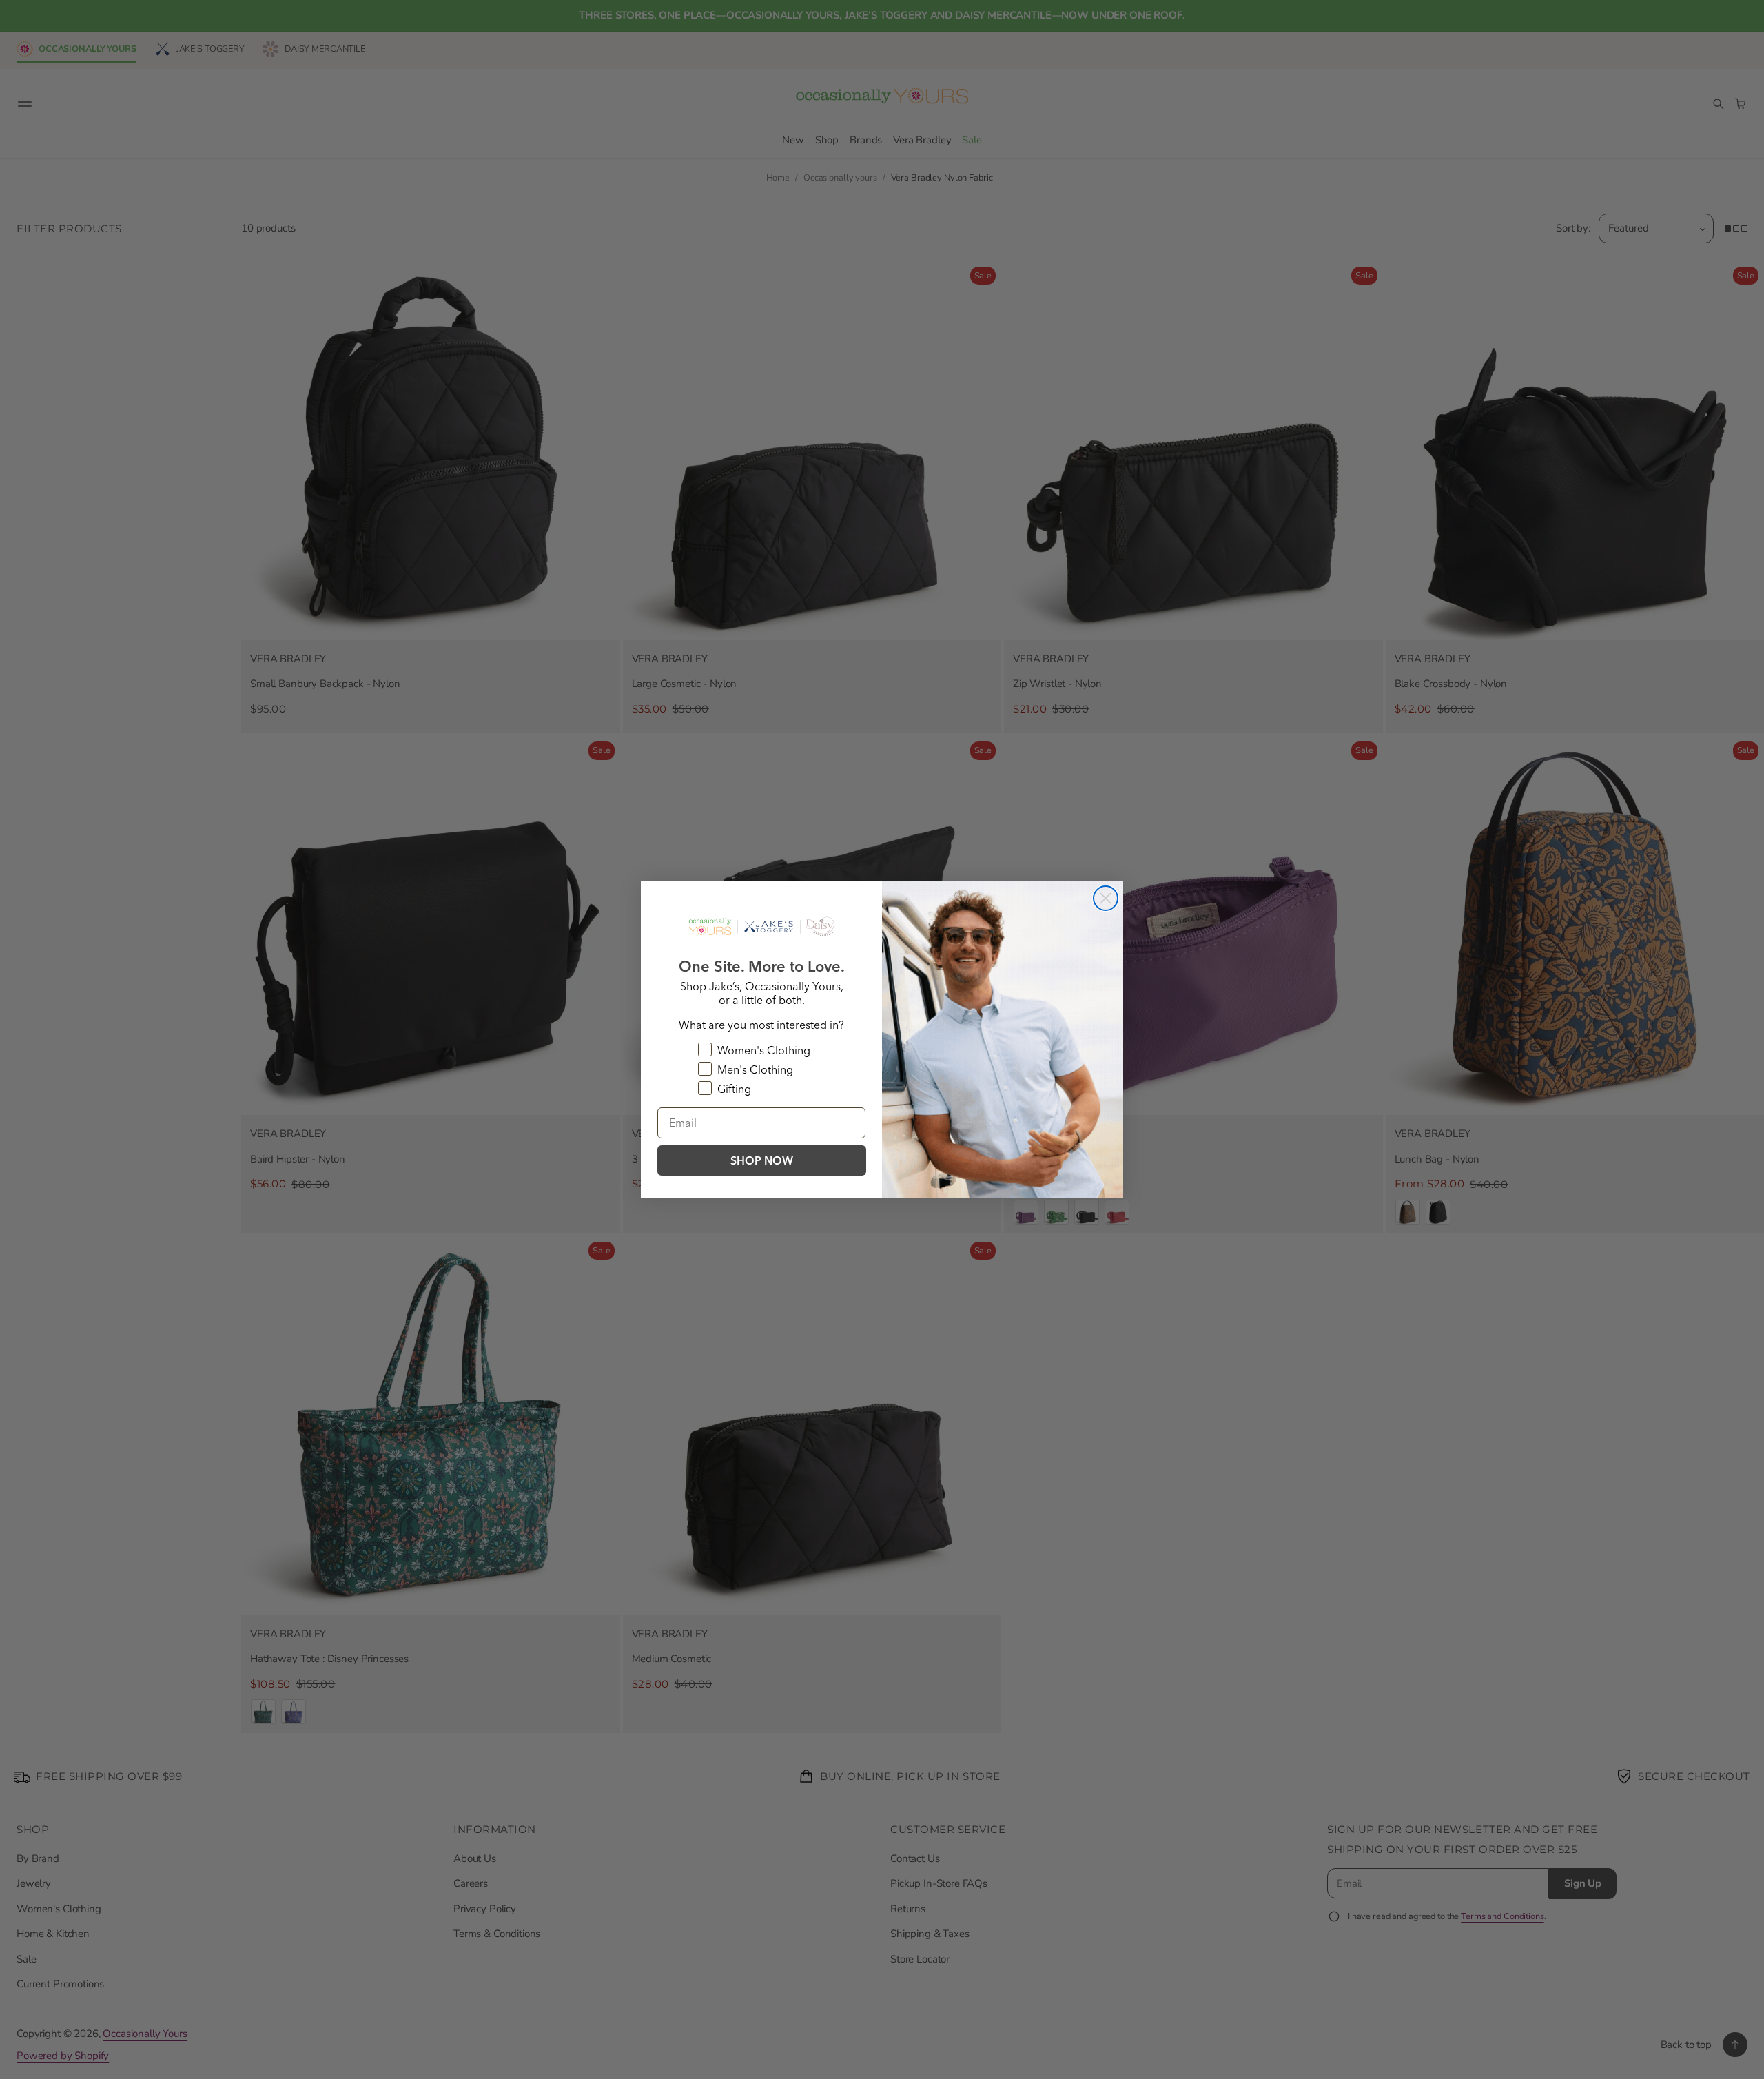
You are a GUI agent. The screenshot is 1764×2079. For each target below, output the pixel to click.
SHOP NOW (762, 1160)
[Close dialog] (1106, 898)
